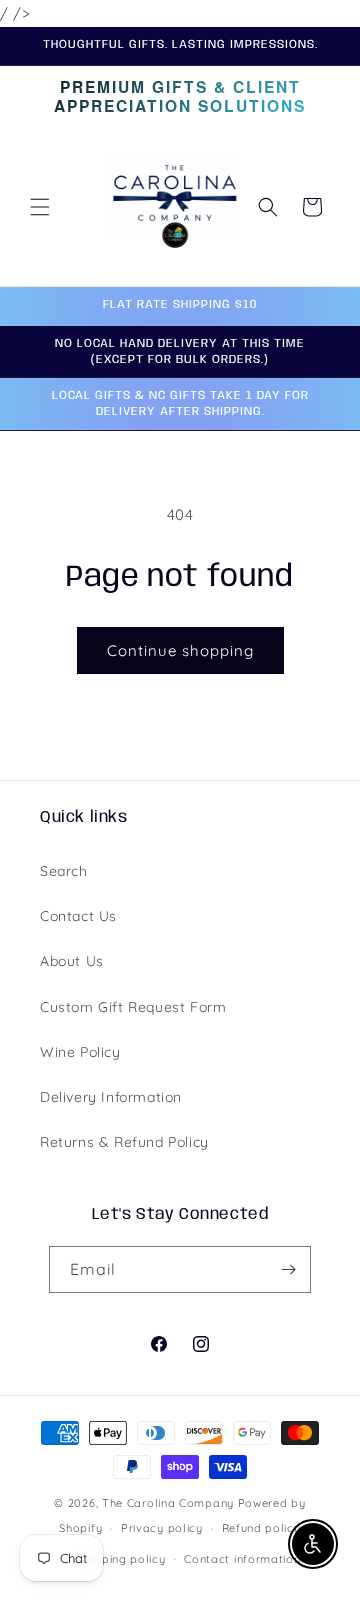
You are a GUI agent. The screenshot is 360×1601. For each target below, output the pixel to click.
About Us (72, 961)
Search (64, 871)
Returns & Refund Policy (124, 1142)
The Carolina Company (170, 1503)
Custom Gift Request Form (133, 1007)
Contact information (242, 1559)
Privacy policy (162, 1528)
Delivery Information (111, 1097)
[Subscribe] (288, 1269)
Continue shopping (180, 650)
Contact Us (78, 916)
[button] (40, 207)
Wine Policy (80, 1052)
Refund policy (261, 1528)
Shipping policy (122, 1559)
